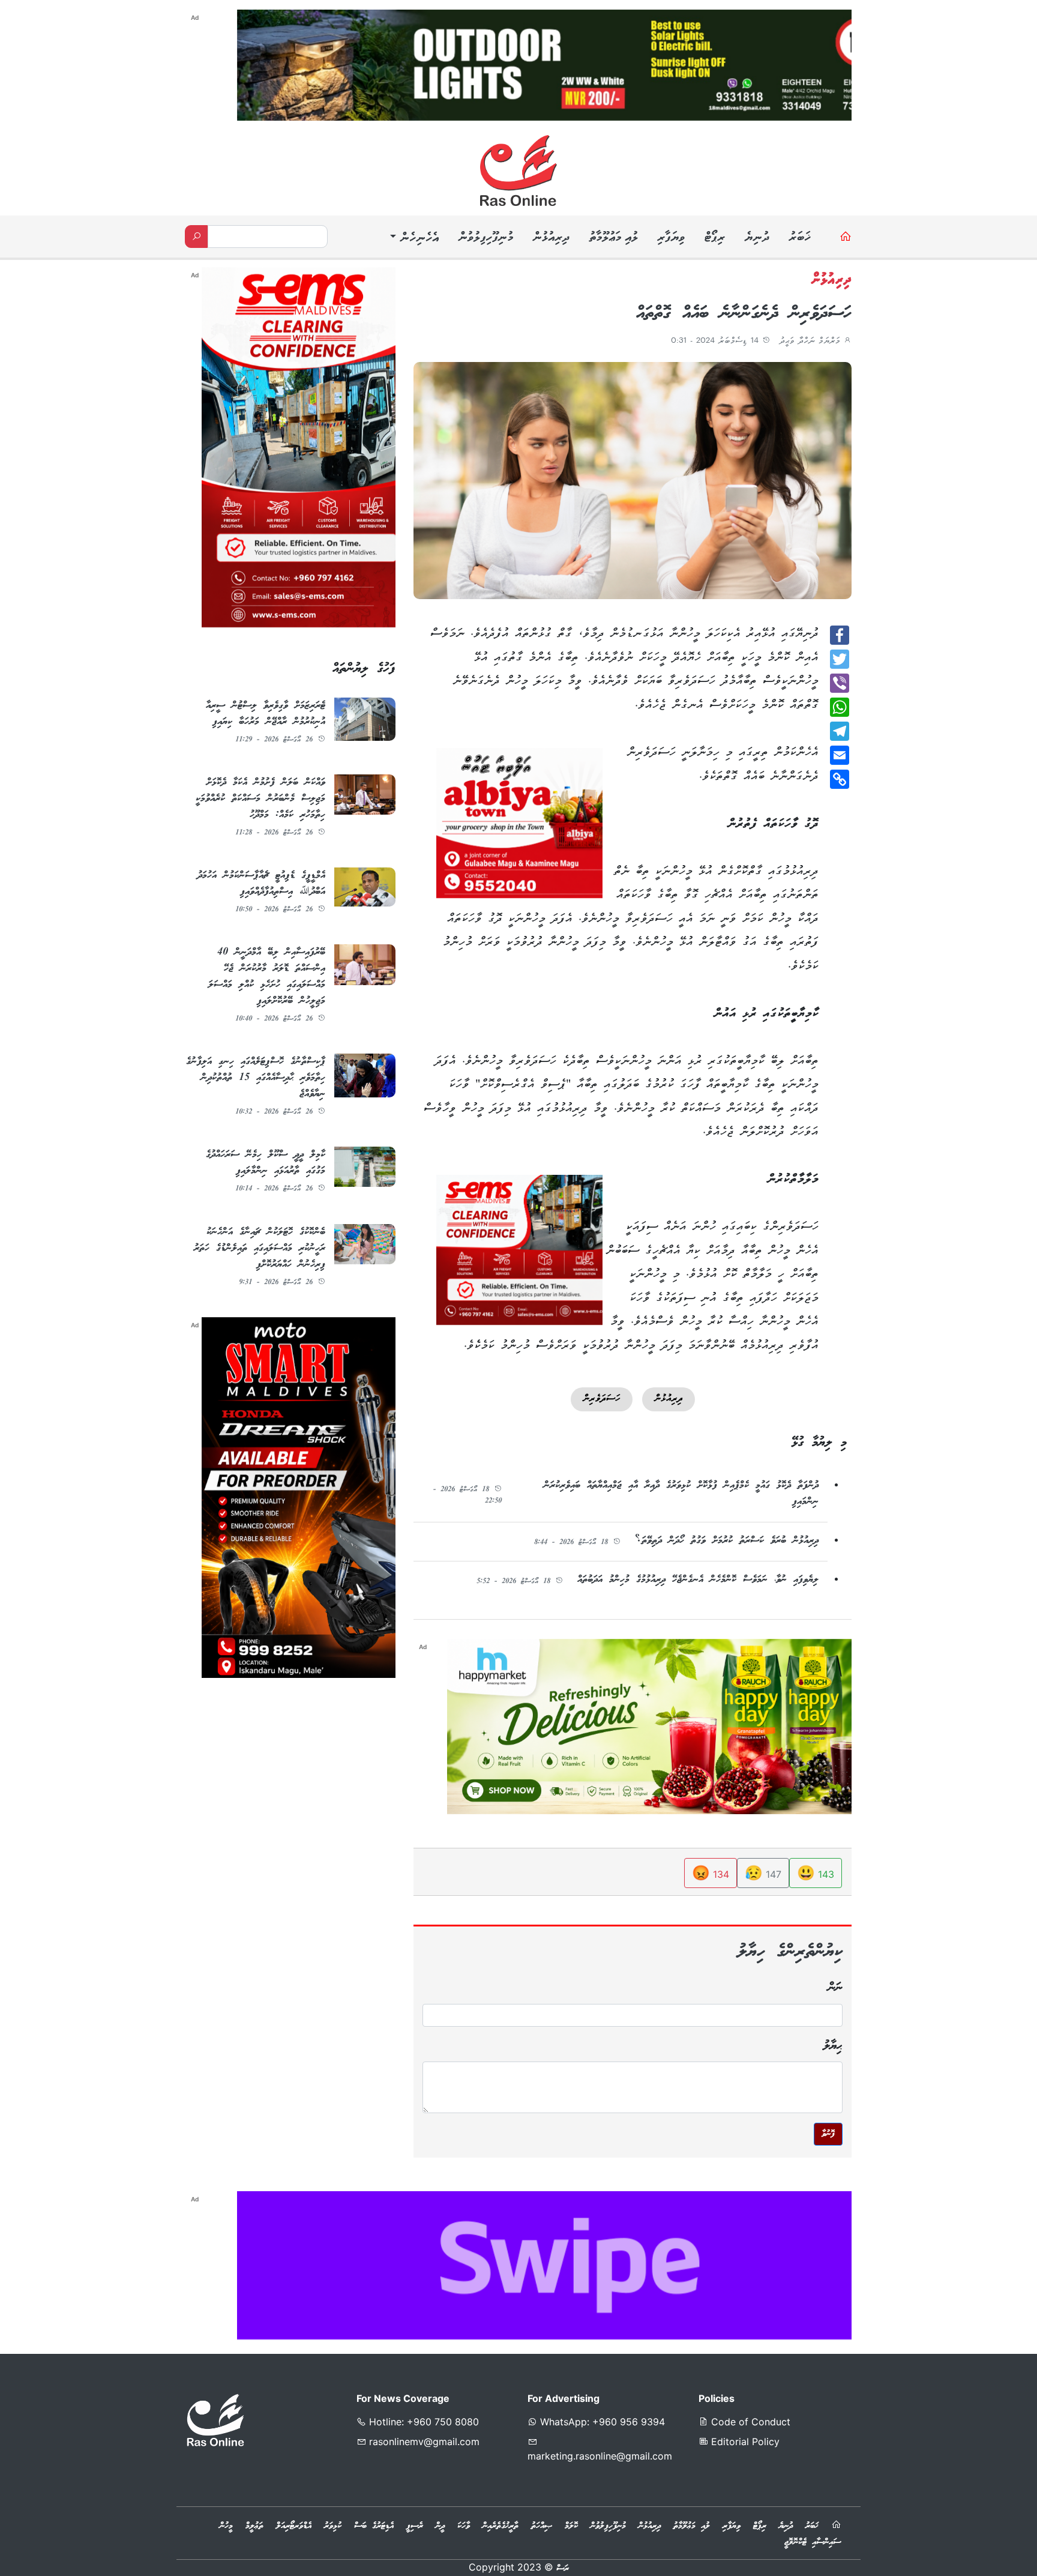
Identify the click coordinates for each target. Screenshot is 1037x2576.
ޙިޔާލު (833, 2046)
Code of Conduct (749, 2422)
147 (763, 1873)
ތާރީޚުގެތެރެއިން (500, 2526)
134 (711, 1873)
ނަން (835, 1988)
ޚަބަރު (800, 238)
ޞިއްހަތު (542, 2526)
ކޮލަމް (571, 2526)
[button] (413, 239)
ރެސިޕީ (415, 2526)
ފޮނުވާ (828, 2134)
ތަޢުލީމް (254, 2526)
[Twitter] (840, 659)
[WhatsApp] (840, 707)
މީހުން (226, 2526)
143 (816, 1873)
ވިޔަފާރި (671, 238)
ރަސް (563, 2569)
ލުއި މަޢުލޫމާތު (613, 238)
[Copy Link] (840, 779)
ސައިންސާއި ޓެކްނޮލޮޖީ (813, 2542)
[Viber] (840, 683)
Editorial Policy (744, 2442)
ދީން (440, 2526)
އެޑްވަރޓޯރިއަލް (294, 2526)
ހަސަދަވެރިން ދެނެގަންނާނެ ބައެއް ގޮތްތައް (744, 314)
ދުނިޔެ (757, 238)
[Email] (840, 755)
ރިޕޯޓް (714, 238)
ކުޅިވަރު (333, 2526)
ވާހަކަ (464, 2526)
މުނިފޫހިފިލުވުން (485, 238)
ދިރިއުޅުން (551, 238)
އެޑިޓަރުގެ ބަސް (374, 2526)
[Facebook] (840, 635)
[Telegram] (840, 731)
